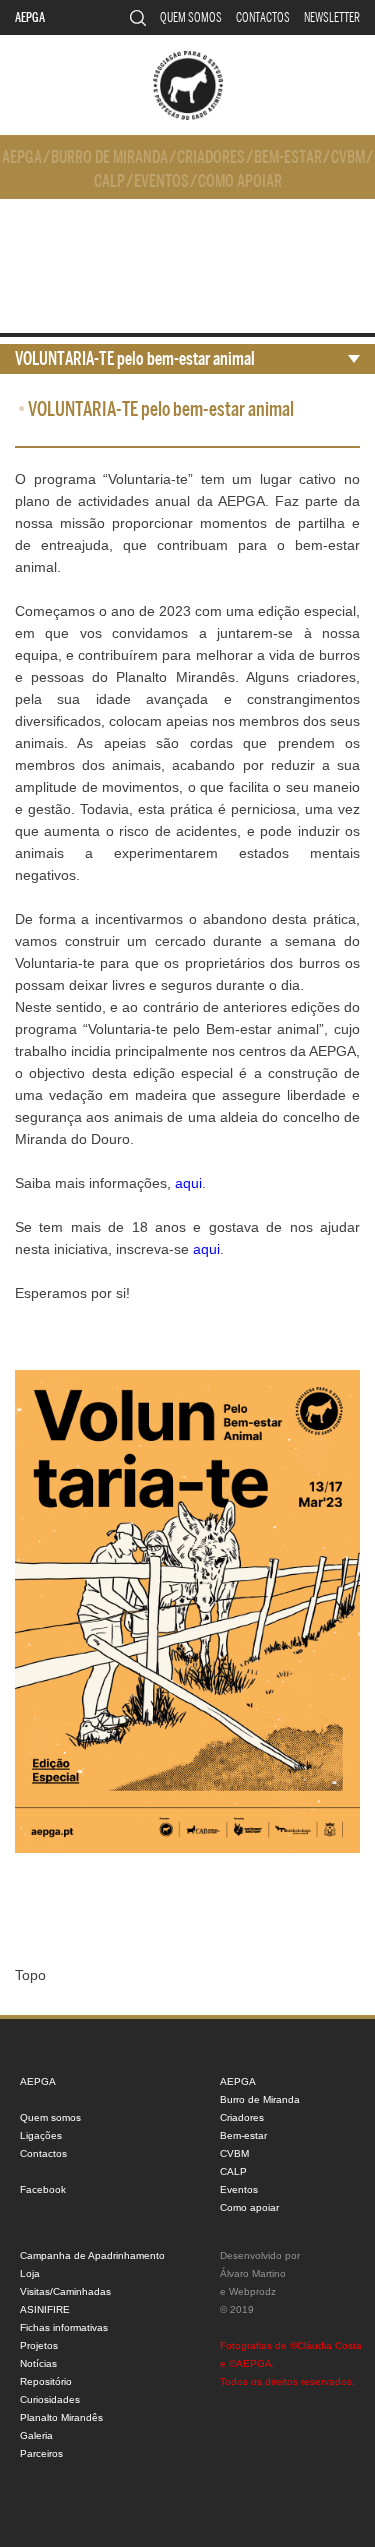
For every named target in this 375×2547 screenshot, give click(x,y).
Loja (30, 2273)
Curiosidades (50, 2399)
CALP (109, 181)
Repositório (46, 2381)
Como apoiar (240, 181)
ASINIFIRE (45, 2309)
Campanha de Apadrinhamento (92, 2255)
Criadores (211, 157)
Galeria (36, 2435)
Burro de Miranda (109, 157)
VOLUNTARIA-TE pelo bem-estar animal (135, 359)
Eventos (161, 181)
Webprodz (252, 2291)
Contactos (263, 17)
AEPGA (30, 17)
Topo (30, 1975)
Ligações (41, 2135)
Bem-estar (288, 157)
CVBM (348, 157)
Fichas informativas (64, 2327)
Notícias (38, 2363)
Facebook (43, 2189)
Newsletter (332, 17)
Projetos (39, 2345)
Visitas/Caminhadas (65, 2291)
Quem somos (191, 17)
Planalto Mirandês (61, 2417)
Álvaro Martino (253, 2273)
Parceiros (41, 2453)
